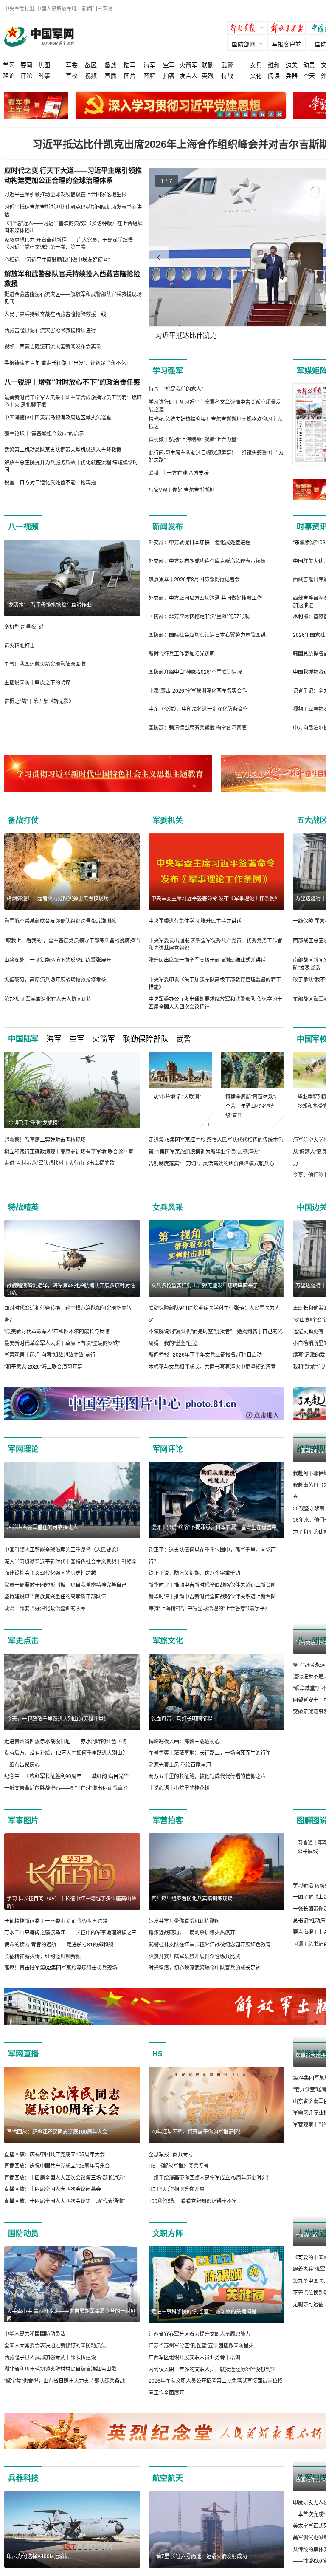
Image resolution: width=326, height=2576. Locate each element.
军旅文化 (168, 1640)
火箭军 (188, 65)
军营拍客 (168, 1820)
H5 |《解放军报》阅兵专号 (179, 2177)
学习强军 (168, 370)
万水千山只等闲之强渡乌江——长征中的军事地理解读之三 (70, 1932)
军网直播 (23, 2065)
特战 (227, 75)
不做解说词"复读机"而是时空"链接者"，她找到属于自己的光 (216, 1331)
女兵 (256, 65)
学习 (9, 65)
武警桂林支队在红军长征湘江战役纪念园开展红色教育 (210, 1944)
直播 (110, 75)
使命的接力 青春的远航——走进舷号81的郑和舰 (59, 1944)
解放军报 (248, 29)
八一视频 (23, 526)
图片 (130, 75)
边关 (292, 65)
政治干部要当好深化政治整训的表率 (45, 1608)
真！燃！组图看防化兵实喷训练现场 (192, 1898)
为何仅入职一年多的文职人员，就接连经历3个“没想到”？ (213, 2381)
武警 (227, 65)
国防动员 (23, 2245)
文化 (256, 75)
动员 (309, 65)
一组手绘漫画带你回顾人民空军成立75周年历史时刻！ (210, 2189)
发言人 (188, 75)
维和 (274, 65)
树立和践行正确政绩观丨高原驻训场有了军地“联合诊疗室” (70, 1151)
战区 (91, 65)
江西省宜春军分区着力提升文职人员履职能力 (200, 2346)
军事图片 (23, 1820)
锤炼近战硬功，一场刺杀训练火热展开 (192, 1932)
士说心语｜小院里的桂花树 (179, 1788)
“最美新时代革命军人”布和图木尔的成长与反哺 (57, 1331)
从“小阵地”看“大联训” (177, 1096)
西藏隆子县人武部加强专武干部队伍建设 (50, 2369)
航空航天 (168, 2490)
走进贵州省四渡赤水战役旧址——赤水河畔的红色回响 (65, 1741)
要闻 (26, 65)
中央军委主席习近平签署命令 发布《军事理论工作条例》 (215, 898)
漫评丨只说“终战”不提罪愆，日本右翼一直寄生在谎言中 (214, 1527)
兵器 (292, 75)
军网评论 (168, 1449)
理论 (9, 75)
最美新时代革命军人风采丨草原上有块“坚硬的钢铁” (62, 1343)
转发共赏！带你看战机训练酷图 (184, 1921)
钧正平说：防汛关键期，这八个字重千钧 (194, 1573)
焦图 (44, 65)
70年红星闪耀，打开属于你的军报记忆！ (197, 2143)
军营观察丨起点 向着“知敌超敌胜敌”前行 (50, 1354)
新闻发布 (168, 526)
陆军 (130, 65)
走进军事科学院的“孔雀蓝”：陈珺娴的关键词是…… (209, 2323)
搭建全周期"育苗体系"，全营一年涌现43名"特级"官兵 (253, 1106)
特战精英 (23, 1207)
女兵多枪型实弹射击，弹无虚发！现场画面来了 (205, 1285)
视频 (91, 75)
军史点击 (23, 1640)
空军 (169, 65)
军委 (72, 65)
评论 (26, 75)
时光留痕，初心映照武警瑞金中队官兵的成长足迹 (205, 1967)
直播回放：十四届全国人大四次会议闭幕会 (53, 2201)
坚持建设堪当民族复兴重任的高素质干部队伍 (55, 1596)
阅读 (274, 75)
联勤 (208, 65)
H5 (157, 2065)
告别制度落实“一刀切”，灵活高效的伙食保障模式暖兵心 (211, 1163)
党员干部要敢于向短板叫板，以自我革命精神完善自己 (65, 1585)
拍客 (169, 75)
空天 (309, 75)
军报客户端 (287, 44)
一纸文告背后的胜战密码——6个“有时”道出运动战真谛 (66, 1788)
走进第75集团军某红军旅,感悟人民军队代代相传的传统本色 (216, 1139)
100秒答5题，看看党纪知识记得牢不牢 (193, 2213)
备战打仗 (23, 820)
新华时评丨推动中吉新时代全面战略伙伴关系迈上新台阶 (212, 1585)
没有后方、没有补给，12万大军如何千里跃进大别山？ (66, 1752)
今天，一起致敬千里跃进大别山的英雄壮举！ (58, 1718)
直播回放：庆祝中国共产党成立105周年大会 (55, 2166)
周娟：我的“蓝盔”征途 (173, 1343)
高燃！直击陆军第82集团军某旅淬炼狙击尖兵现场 (61, 1967)
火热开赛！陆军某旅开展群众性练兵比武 (194, 1956)
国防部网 (244, 44)
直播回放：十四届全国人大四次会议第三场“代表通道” (65, 2213)
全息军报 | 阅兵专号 (171, 2166)
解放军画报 (289, 29)
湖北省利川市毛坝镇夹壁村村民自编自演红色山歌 (60, 2380)
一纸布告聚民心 (22, 1764)
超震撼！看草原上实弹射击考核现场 (45, 1139)
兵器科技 (23, 2490)
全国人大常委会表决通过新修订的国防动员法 (55, 2357)
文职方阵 (168, 2245)
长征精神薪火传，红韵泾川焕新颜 (42, 1956)
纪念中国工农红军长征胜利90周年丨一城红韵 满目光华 (66, 1776)
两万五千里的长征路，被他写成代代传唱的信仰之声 (207, 1776)
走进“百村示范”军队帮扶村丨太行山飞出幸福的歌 (59, 1163)
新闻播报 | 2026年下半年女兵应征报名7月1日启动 (205, 1354)
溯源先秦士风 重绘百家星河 (180, 1764)
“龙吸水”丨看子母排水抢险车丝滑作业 (49, 604)
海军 (149, 65)
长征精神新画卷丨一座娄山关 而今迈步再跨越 (56, 1921)
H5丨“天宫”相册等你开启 (177, 2201)
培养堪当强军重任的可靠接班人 (42, 1527)
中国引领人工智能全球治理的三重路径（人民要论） (63, 1549)
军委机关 (168, 820)
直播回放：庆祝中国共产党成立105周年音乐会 (57, 2177)
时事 (44, 75)
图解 (149, 75)
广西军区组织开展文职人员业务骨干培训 (194, 2369)
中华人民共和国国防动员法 (35, 2345)
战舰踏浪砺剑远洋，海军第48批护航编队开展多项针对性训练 (71, 1289)
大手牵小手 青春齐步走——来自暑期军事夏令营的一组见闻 (71, 2326)
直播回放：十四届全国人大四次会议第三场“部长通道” (65, 2189)
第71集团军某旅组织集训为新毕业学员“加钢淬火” (204, 1151)
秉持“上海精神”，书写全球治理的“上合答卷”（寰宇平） (209, 1608)
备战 (110, 65)
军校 (72, 75)
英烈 (208, 75)
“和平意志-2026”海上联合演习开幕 (43, 1366)
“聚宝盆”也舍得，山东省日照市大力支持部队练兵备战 (65, 2392)
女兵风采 (168, 1207)
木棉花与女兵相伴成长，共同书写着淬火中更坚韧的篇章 (212, 1366)
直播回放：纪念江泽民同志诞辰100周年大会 (57, 2143)
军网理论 (23, 1449)
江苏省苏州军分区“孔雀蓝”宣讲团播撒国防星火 (201, 2357)
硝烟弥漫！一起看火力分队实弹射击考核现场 (58, 898)
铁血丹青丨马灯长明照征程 (182, 1718)
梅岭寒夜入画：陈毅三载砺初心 (184, 1741)
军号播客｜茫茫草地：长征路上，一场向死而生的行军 (210, 1752)
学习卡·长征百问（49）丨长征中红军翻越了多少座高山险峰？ (72, 1902)
